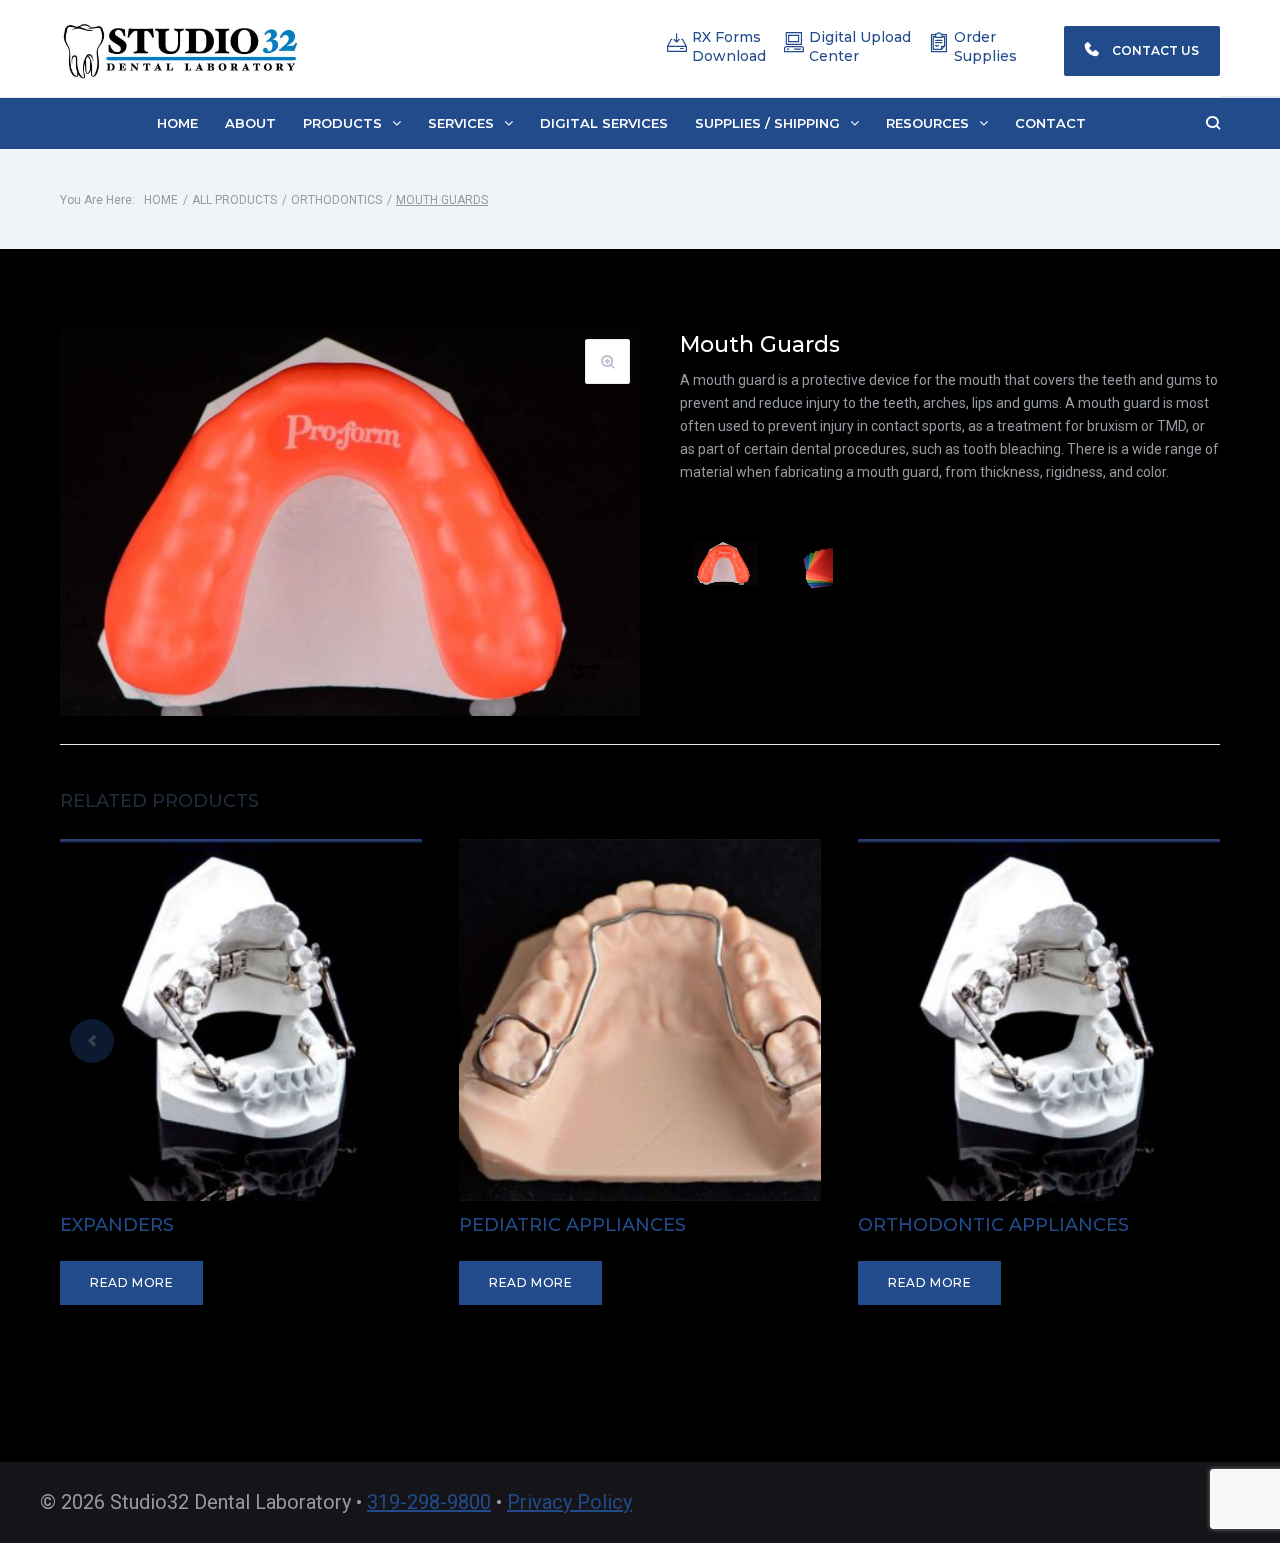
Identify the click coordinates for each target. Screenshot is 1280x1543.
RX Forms (726, 37)
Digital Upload (860, 37)
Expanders (117, 1225)
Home (161, 200)
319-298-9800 (429, 1502)
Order (975, 37)
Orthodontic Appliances (993, 1225)
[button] (351, 123)
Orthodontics (336, 200)
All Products (234, 200)
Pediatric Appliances (572, 1225)
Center (834, 56)
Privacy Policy (569, 1502)
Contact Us (1154, 50)
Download (729, 56)
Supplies (985, 56)
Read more (131, 1282)
